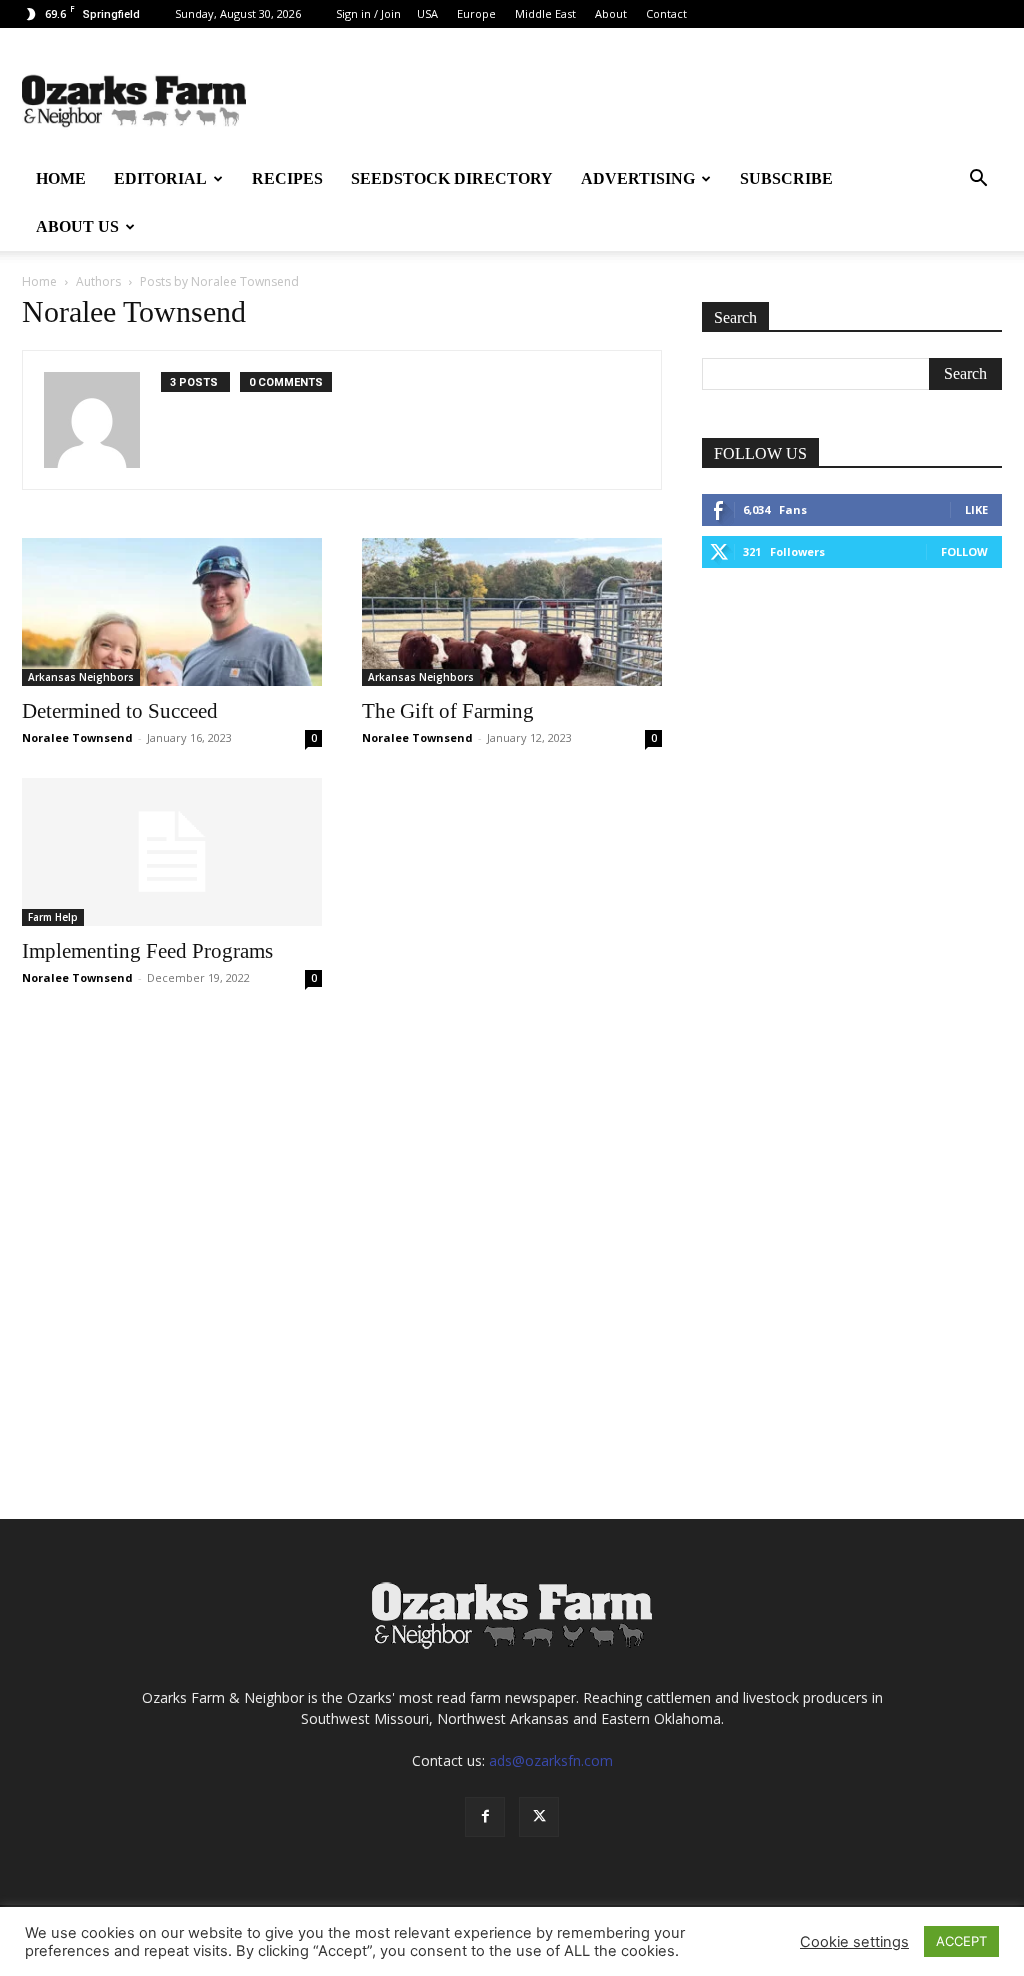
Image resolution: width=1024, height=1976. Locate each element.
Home (61, 178)
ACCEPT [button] (961, 1941)
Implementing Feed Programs (147, 951)
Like (976, 509)
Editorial (160, 178)
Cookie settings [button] (854, 1942)
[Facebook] (485, 1817)
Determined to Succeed (120, 711)
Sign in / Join (368, 13)
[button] (978, 180)
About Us (77, 226)
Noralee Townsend (77, 737)
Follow (964, 551)
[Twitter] (539, 1817)
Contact (666, 13)
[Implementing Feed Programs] (172, 852)
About (611, 13)
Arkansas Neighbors (81, 677)
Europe (476, 13)
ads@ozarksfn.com (551, 1760)
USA (427, 13)
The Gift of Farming (448, 711)
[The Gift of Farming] (512, 612)
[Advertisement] (852, 740)
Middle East (545, 13)
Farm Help (53, 917)
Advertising (638, 178)
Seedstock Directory (452, 178)
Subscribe (786, 178)
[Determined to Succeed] (172, 612)
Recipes (287, 178)
